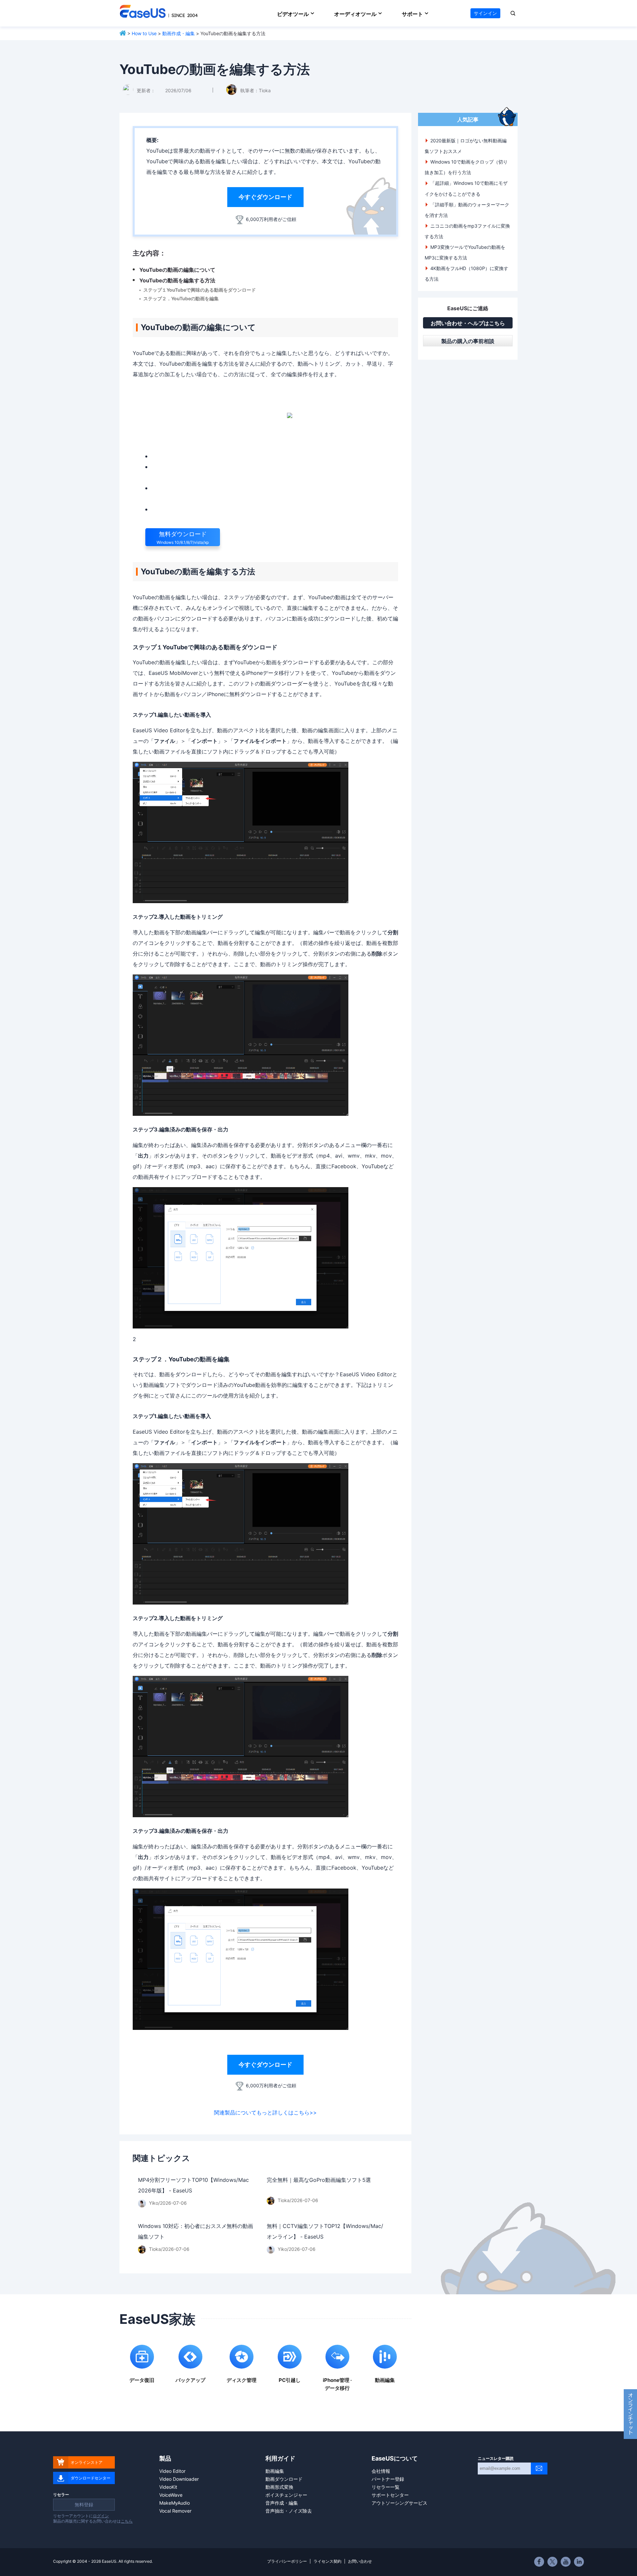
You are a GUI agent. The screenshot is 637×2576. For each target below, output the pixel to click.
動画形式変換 (279, 2487)
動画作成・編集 (178, 33)
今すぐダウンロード (265, 197)
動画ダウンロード (284, 2479)
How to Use (144, 33)
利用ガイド (280, 2458)
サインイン (485, 13)
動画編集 (275, 2471)
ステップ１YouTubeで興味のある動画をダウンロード (200, 290)
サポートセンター (390, 2495)
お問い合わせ (360, 2561)
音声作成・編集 (282, 2503)
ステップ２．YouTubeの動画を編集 (181, 298)
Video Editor (172, 2471)
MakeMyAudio (175, 2503)
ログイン (101, 2516)
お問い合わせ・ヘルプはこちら (468, 323)
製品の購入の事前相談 (468, 341)
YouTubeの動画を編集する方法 (177, 280)
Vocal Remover (175, 2511)
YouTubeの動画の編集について (177, 270)
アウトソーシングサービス (399, 2503)
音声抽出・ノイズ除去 (289, 2511)
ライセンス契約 (327, 2561)
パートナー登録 (388, 2479)
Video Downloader (179, 2479)
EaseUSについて (395, 2458)
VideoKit (168, 2487)
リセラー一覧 (386, 2487)
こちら (127, 2521)
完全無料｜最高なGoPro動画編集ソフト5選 (319, 2180)
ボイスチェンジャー (286, 2495)
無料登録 (84, 2504)
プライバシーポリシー (287, 2561)
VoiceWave (171, 2495)
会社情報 (381, 2471)
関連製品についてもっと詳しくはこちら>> (265, 2112)
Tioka (265, 90)
